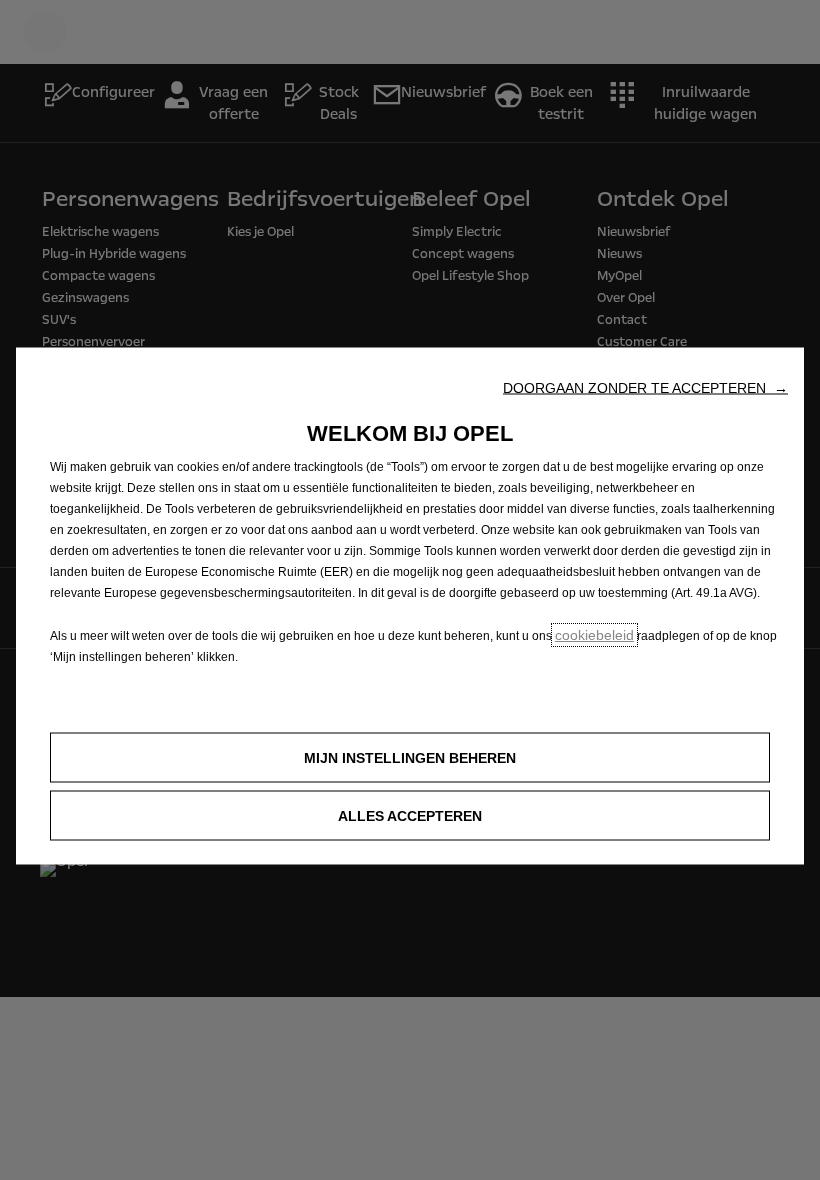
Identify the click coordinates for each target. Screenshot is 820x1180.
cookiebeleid (594, 635)
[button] (645, 388)
